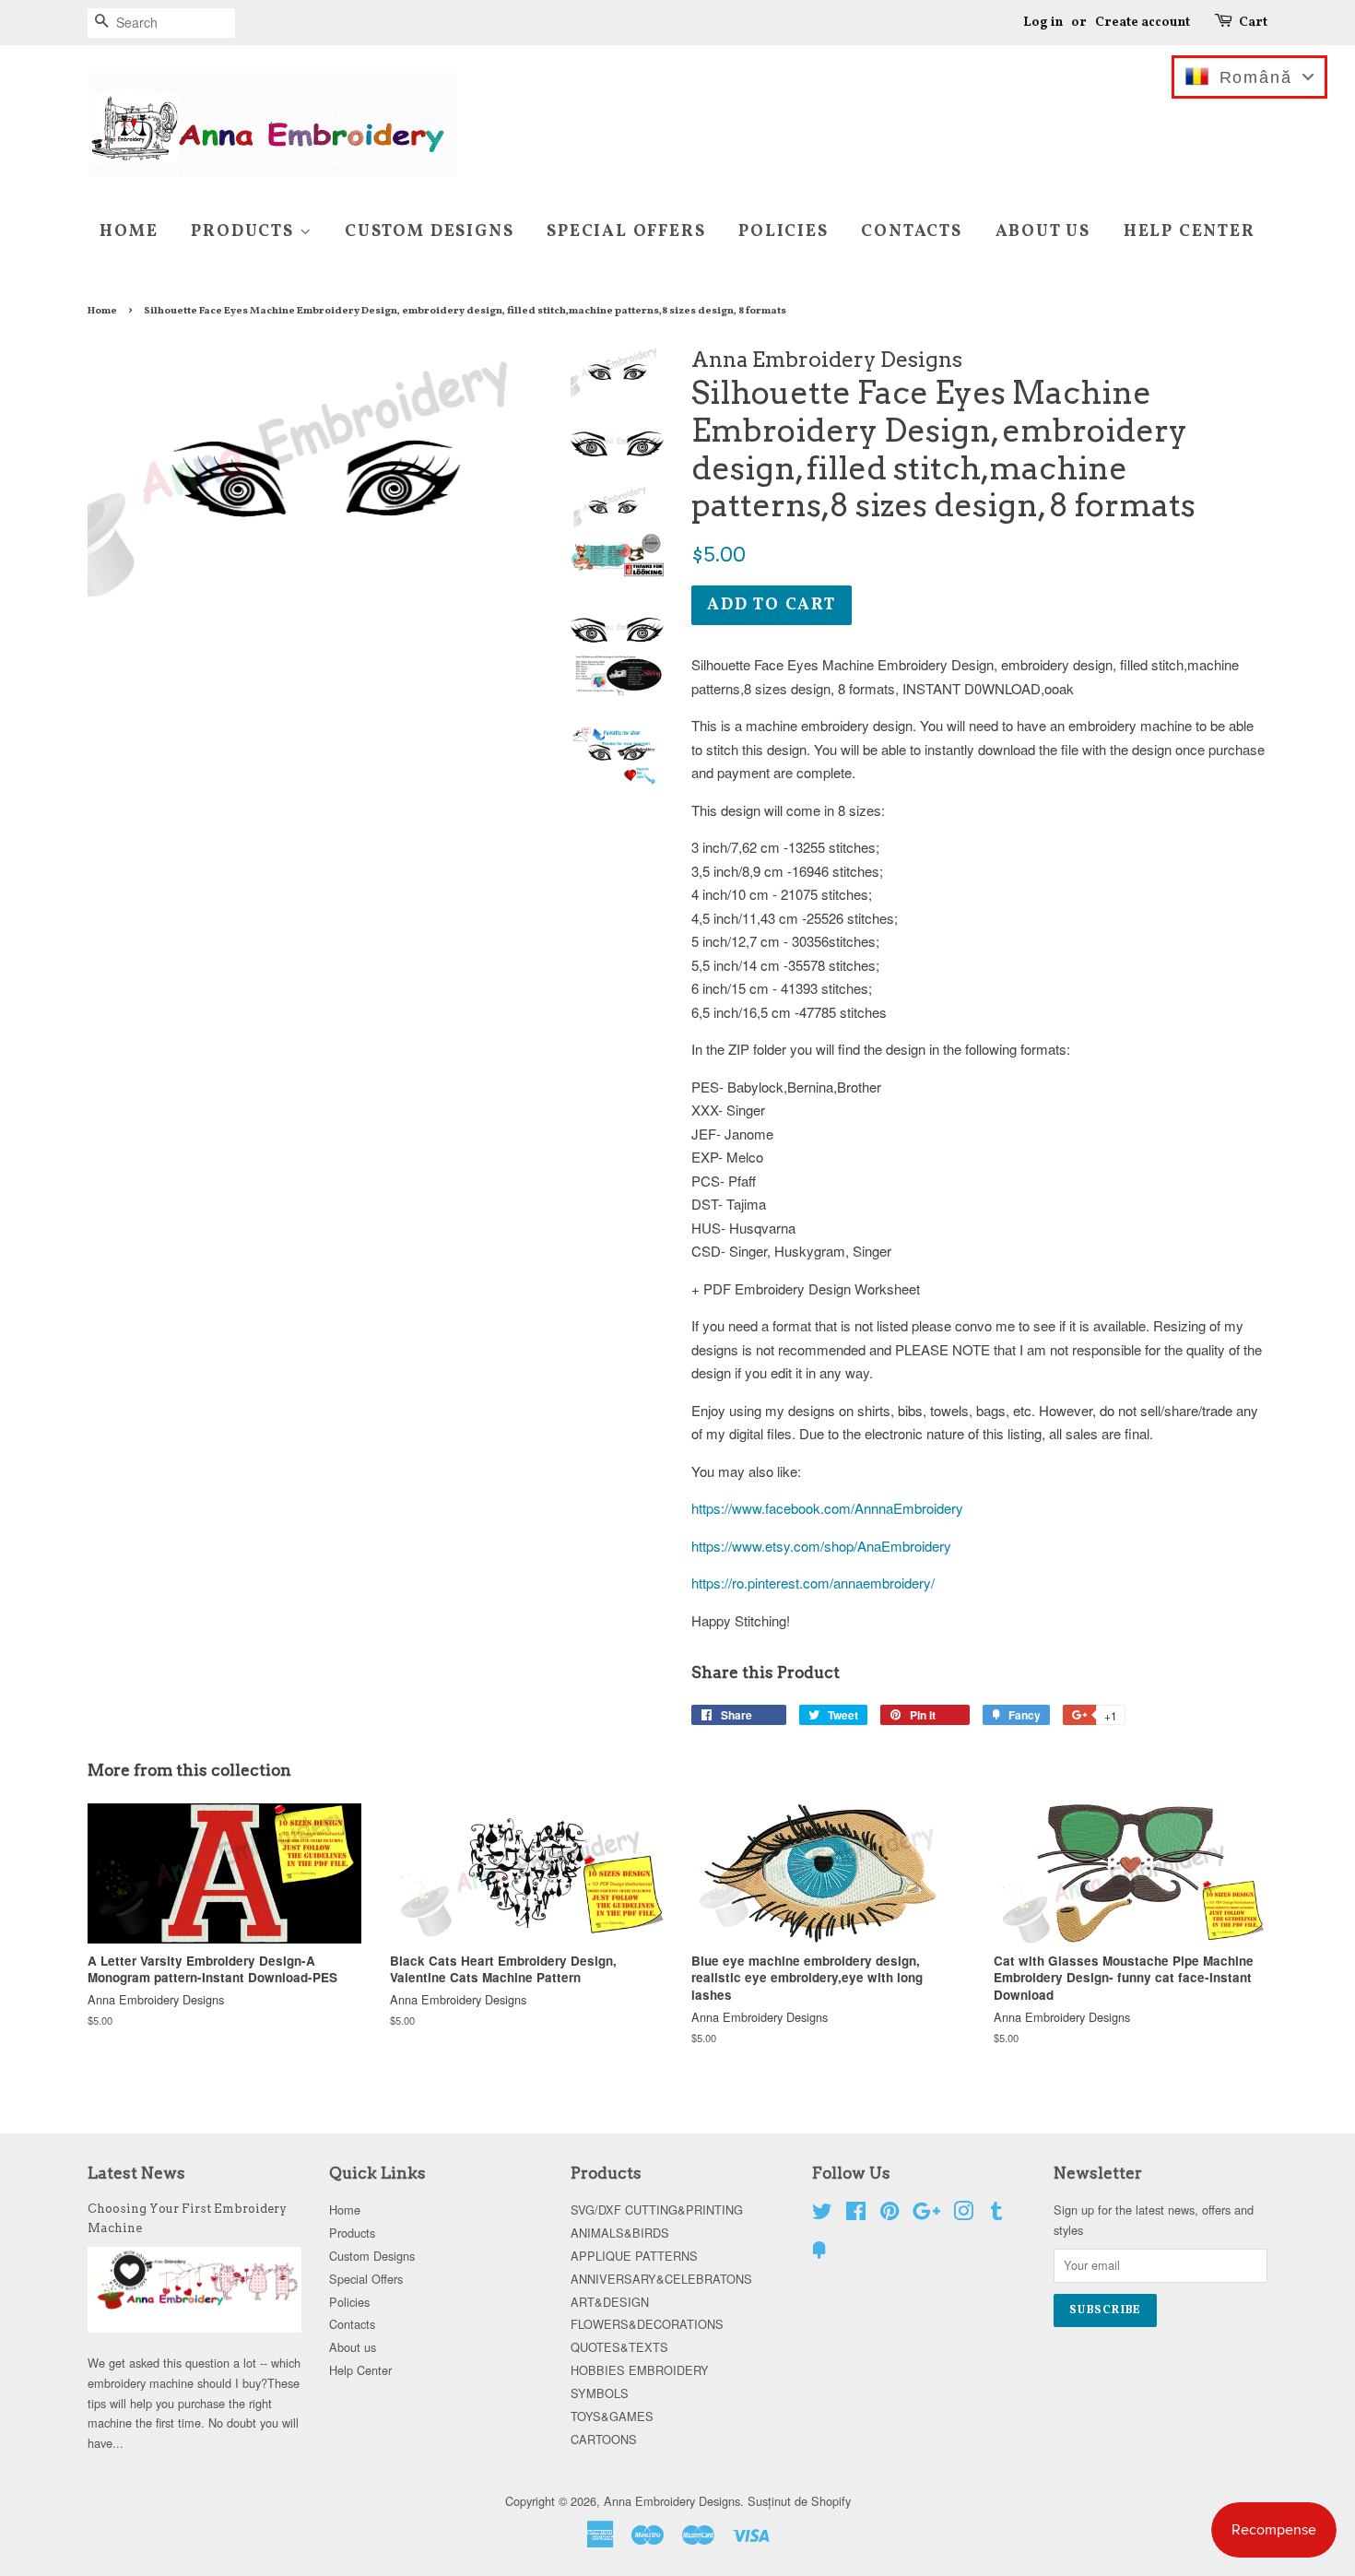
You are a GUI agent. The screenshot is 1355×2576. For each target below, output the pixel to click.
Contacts (911, 232)
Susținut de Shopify (799, 2501)
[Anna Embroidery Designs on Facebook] (856, 2214)
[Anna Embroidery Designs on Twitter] (822, 2214)
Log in (1043, 23)
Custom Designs (429, 232)
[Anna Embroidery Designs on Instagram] (963, 2214)
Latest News (136, 2173)
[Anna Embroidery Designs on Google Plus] (926, 2214)
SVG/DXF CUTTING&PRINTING (657, 2210)
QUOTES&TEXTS (619, 2347)
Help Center (1190, 232)
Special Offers (626, 232)
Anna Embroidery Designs (672, 2501)
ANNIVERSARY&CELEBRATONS (661, 2279)
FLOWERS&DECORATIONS (647, 2324)
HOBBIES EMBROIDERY (640, 2370)
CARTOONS (604, 2439)
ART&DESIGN (610, 2302)
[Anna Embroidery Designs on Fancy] (819, 2253)
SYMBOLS (600, 2393)
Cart (1253, 23)
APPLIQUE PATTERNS (634, 2256)
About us (1043, 232)
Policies (783, 232)
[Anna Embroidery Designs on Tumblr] (996, 2214)
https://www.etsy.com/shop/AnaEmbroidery (821, 1546)
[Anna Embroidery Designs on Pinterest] (890, 2214)
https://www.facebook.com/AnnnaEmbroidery (827, 1508)
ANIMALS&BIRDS (620, 2233)
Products (245, 232)
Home (129, 232)
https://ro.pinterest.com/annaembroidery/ (813, 1583)
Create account (1143, 23)
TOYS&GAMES (612, 2416)
